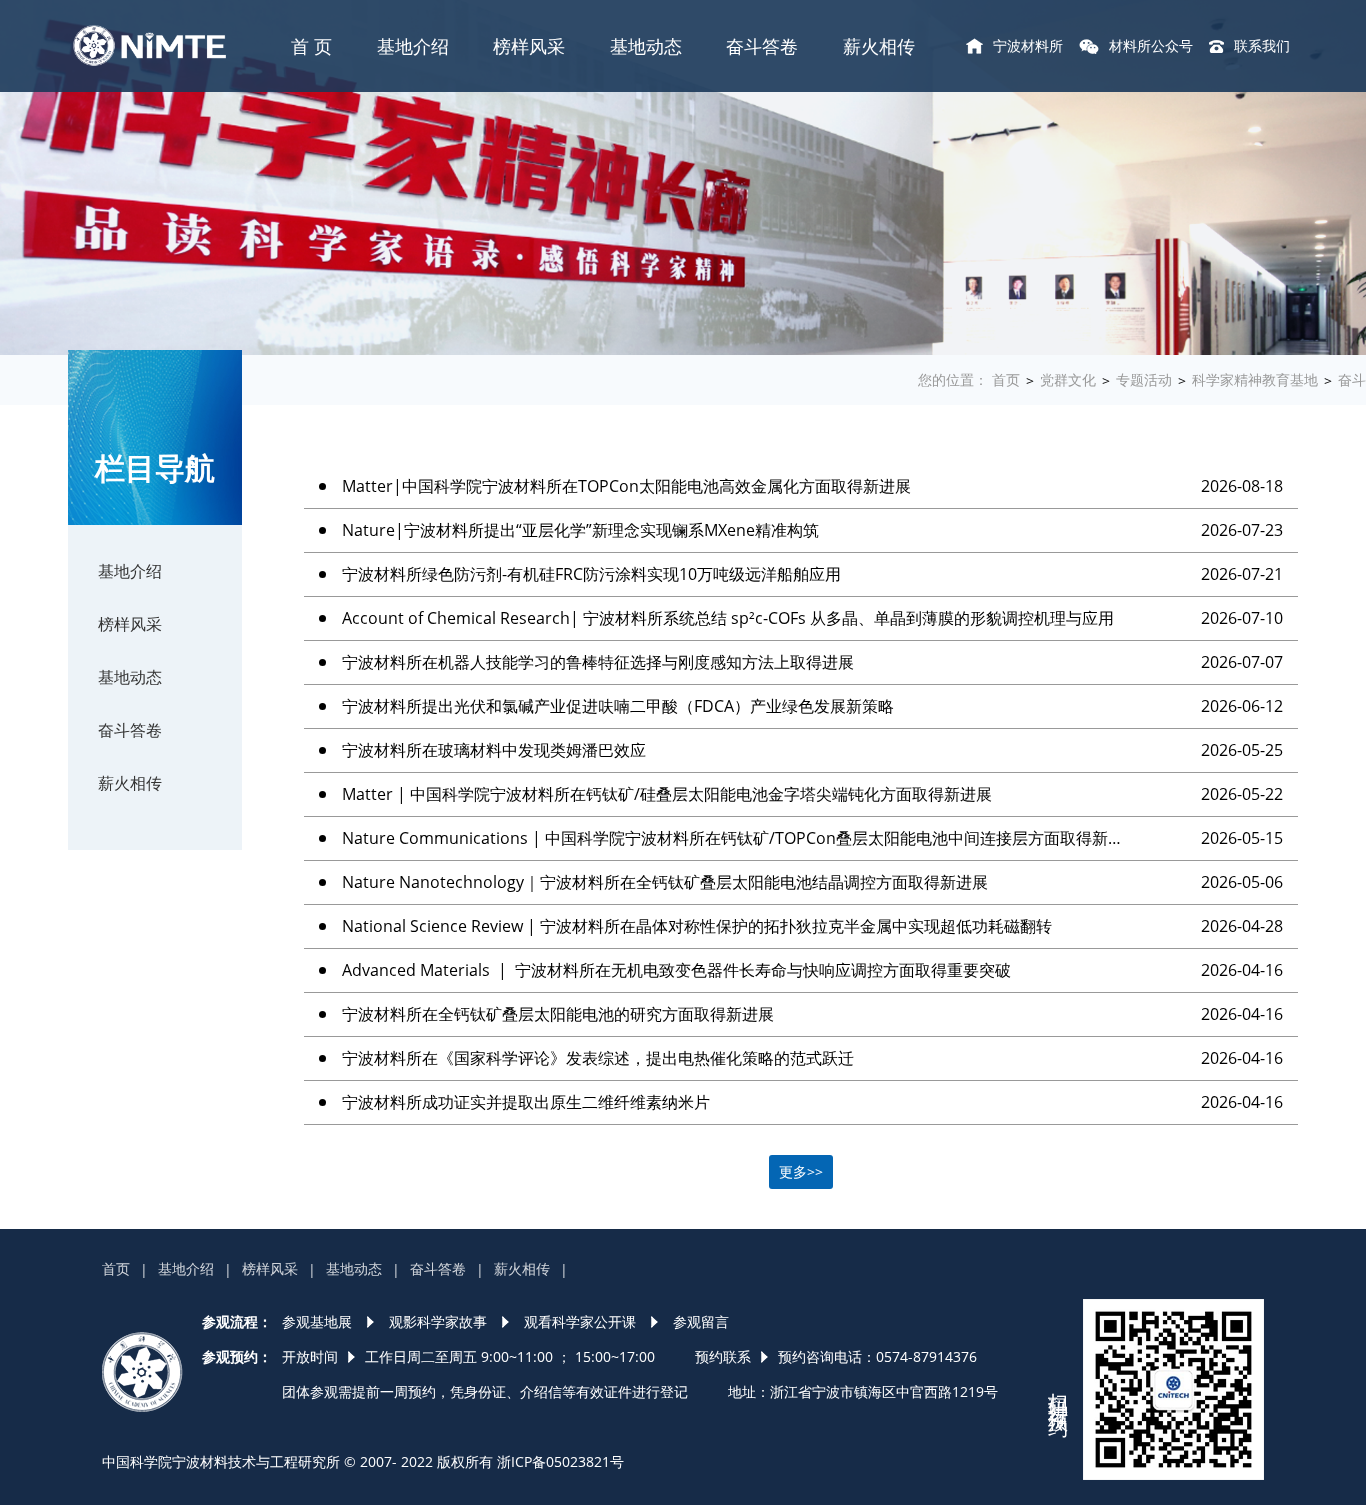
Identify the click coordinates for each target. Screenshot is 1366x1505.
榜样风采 (529, 46)
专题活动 (1144, 379)
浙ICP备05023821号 (560, 1461)
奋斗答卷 (762, 46)
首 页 (311, 46)
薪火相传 (879, 46)
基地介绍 (413, 46)
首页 (1006, 379)
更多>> (801, 1171)
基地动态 (646, 46)
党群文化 (1068, 379)
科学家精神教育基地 (1255, 379)
